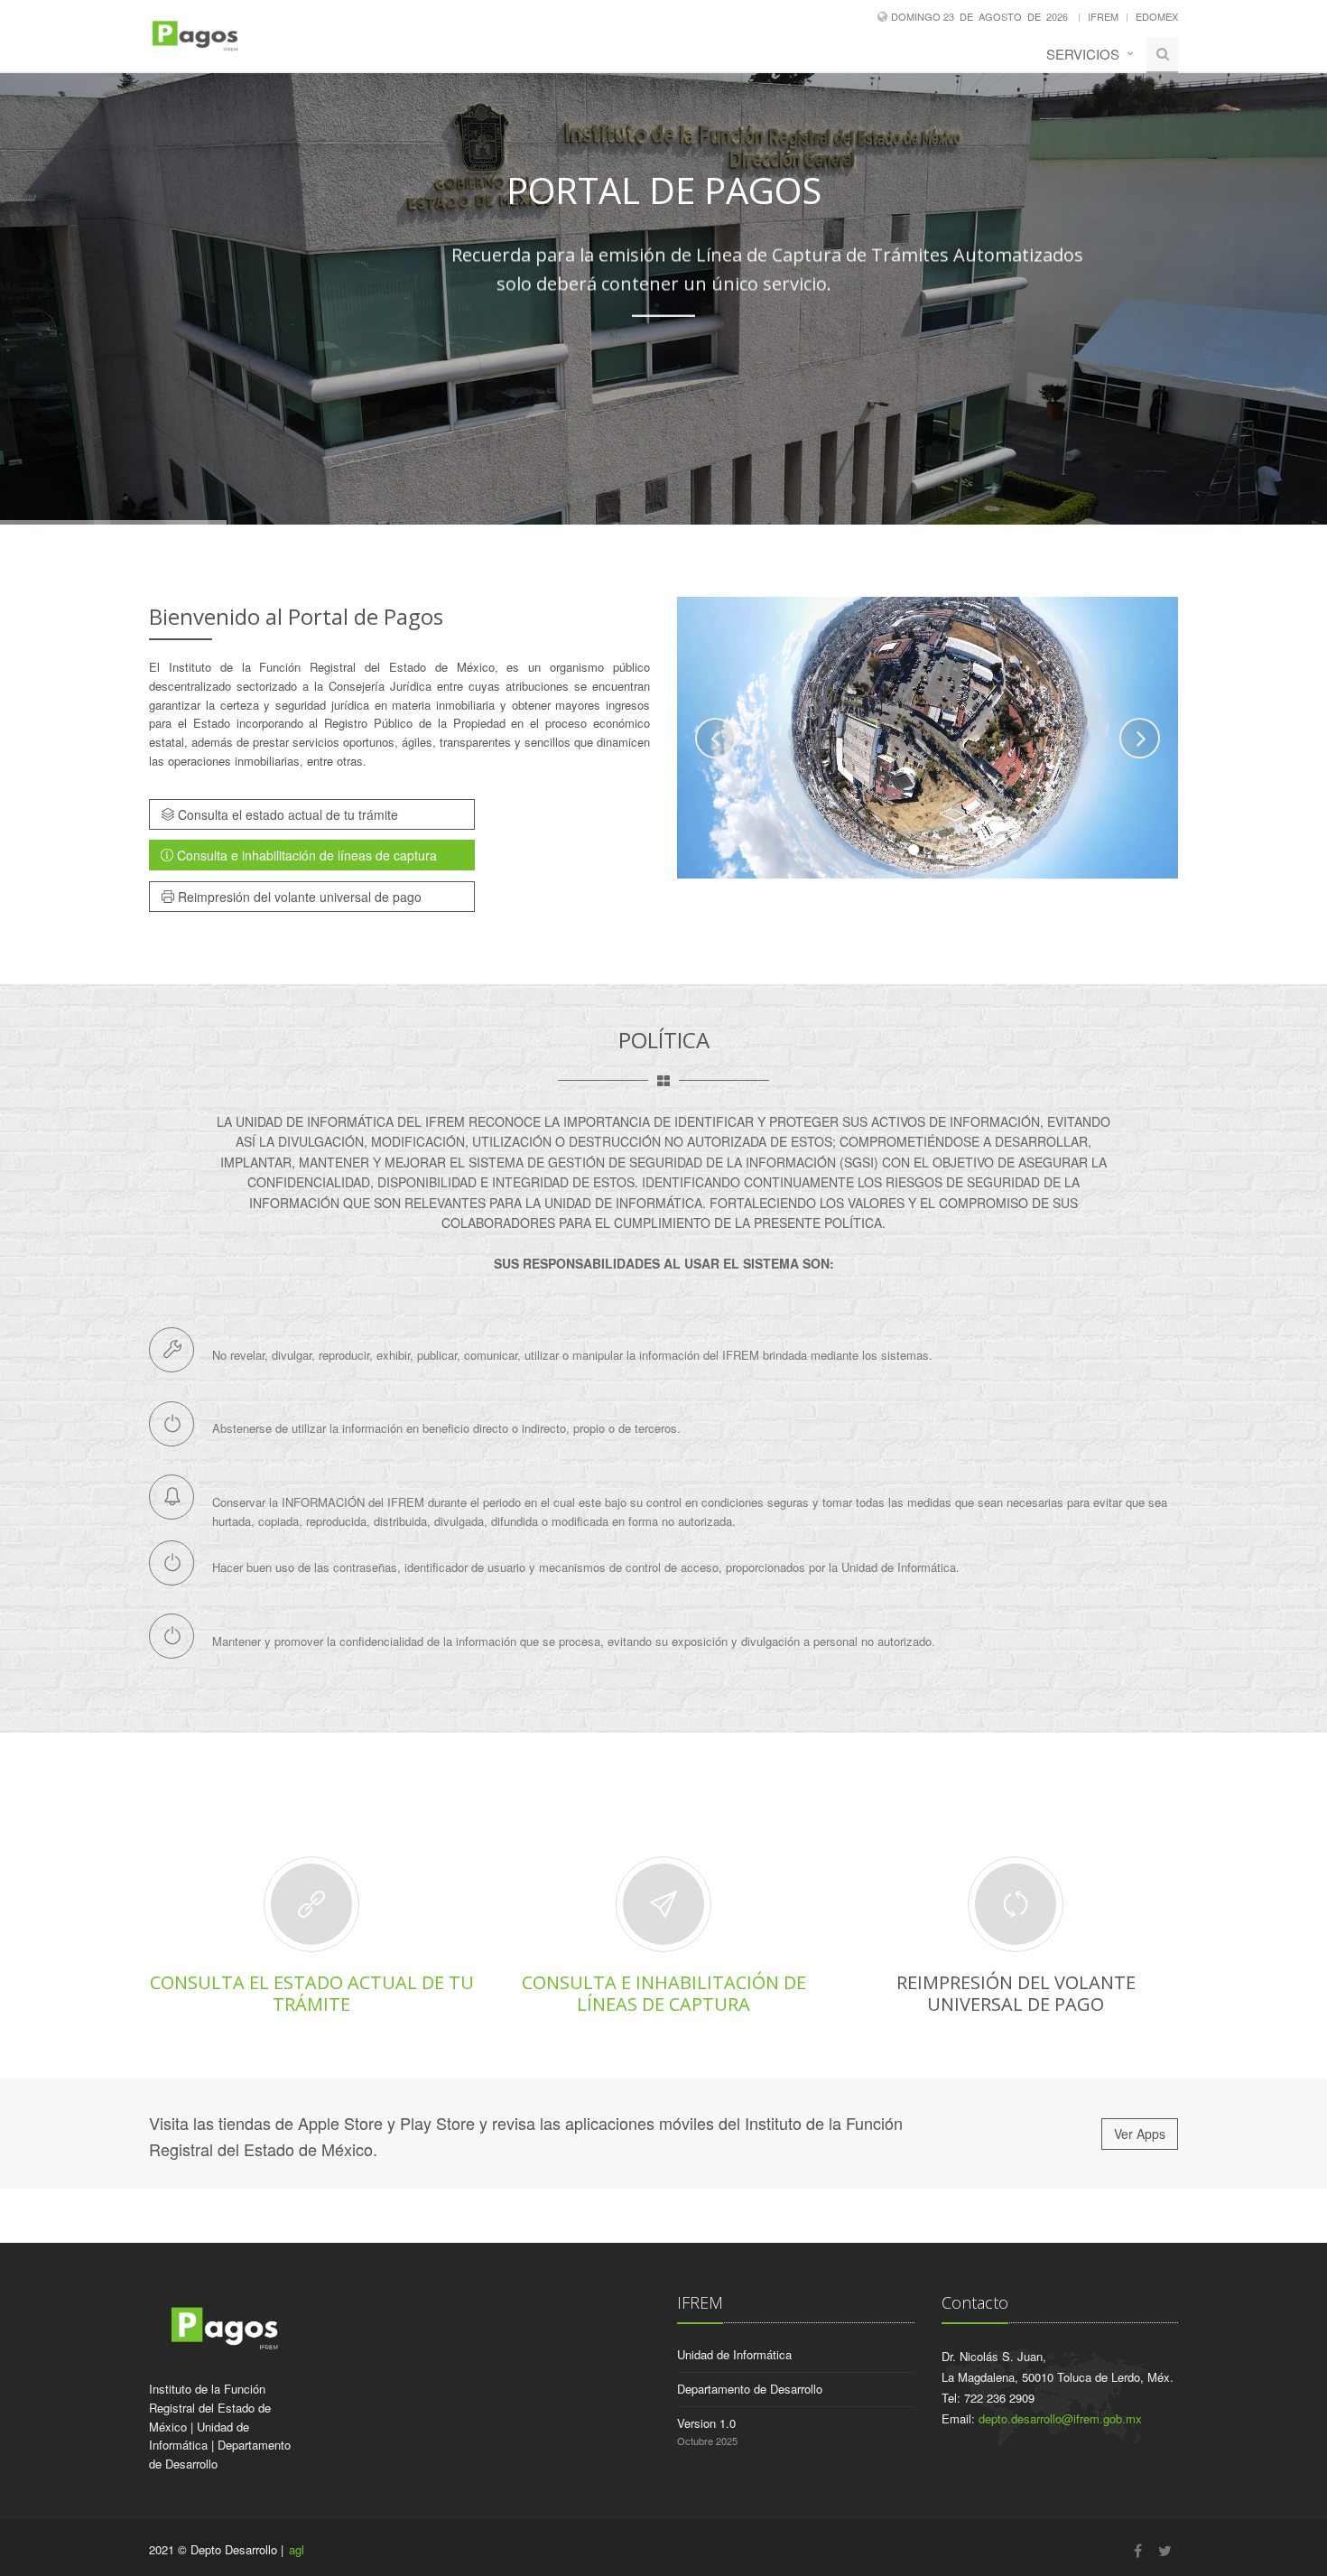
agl (297, 2549)
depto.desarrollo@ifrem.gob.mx (1060, 2418)
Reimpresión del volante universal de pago (298, 897)
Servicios (1083, 54)
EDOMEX (1157, 16)
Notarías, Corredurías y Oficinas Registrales (733, 368)
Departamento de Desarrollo (750, 2389)
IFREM (1103, 16)
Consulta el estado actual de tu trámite (286, 814)
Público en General (523, 368)
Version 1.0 (706, 2423)
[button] (715, 738)
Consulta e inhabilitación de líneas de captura (305, 855)
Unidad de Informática (734, 2354)
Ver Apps (1140, 2134)
